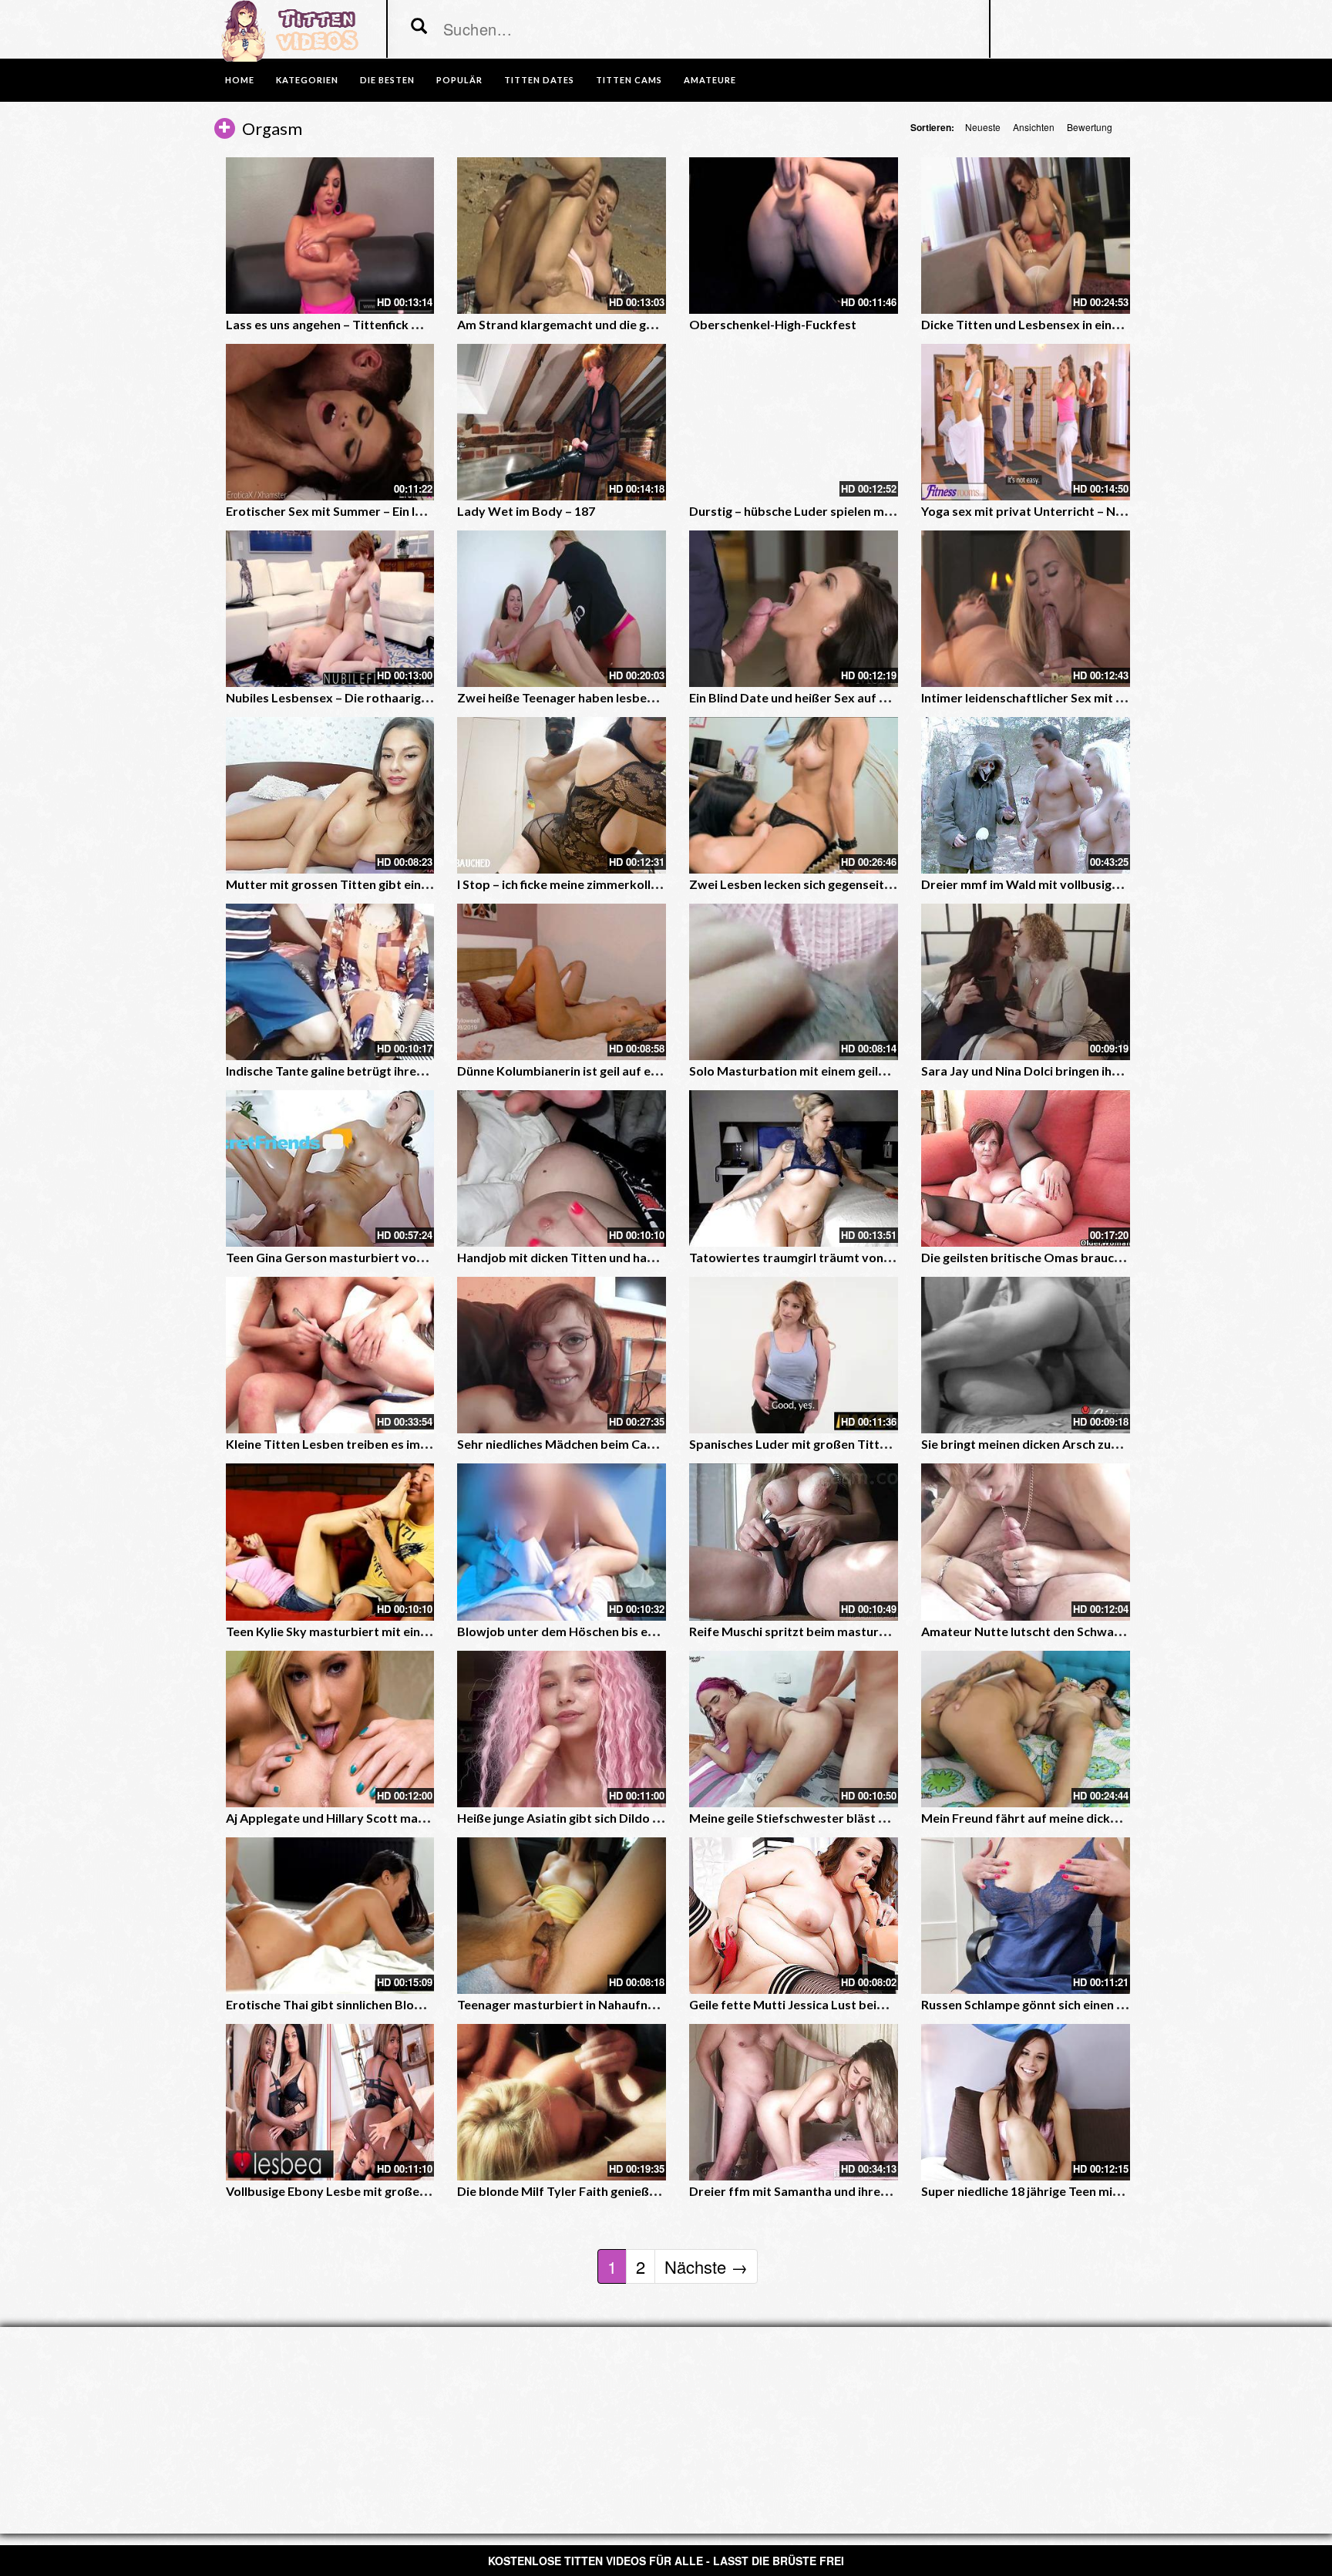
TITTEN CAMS (629, 80)
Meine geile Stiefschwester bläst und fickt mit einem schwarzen (869, 1818)
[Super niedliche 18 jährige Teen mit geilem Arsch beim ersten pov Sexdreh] (1026, 2102)
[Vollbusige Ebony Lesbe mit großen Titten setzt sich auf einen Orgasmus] (330, 2102)
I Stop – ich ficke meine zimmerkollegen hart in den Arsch (617, 884)
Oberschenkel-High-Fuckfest (773, 324)
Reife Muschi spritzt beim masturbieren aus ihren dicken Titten (869, 1631)
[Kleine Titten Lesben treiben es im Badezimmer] (330, 1355)
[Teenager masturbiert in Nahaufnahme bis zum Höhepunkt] (562, 1916)
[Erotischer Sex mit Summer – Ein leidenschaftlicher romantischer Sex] (330, 422)
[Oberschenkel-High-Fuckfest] (794, 236)
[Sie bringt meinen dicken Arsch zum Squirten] (1026, 1355)
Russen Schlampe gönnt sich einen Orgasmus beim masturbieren (1105, 2004)
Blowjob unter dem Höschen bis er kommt (577, 1631)
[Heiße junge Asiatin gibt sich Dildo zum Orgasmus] (562, 1729)
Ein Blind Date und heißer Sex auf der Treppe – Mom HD (848, 697)
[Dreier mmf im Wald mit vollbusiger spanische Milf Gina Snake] (1026, 795)
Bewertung (1090, 127)
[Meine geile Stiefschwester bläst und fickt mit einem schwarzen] (794, 1729)
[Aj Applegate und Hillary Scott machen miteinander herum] (330, 1729)
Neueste (983, 127)
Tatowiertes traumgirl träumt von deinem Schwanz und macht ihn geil (887, 1257)
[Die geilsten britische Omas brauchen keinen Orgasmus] (1026, 1168)
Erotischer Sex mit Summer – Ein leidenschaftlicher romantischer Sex (422, 511)
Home (240, 80)
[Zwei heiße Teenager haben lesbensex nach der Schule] (562, 609)
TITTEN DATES (539, 80)
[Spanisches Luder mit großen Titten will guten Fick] (794, 1355)
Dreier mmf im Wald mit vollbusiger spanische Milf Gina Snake (1098, 884)
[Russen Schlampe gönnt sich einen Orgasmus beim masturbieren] (1026, 1916)
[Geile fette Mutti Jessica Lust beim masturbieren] (794, 1916)
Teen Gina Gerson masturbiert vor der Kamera (359, 1257)
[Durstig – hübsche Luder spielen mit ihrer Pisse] (794, 422)
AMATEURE (710, 80)
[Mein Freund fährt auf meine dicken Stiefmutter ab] (1026, 1729)
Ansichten (1034, 127)
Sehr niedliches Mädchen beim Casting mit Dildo (594, 1444)
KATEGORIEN (307, 80)
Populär (459, 80)
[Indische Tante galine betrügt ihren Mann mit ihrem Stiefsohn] (330, 982)
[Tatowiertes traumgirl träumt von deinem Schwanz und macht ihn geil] (794, 1168)
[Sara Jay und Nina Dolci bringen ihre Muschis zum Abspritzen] (1026, 982)
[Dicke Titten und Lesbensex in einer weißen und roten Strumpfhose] (1026, 236)
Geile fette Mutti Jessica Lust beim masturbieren (829, 2004)
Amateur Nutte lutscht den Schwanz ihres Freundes (1068, 1631)
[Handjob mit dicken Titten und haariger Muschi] (562, 1168)
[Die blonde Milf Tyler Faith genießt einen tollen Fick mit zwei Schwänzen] (562, 2102)
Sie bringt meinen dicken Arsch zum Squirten (1047, 1444)
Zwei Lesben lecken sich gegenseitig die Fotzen (822, 884)
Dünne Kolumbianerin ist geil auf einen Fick (579, 1071)
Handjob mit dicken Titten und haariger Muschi (591, 1257)
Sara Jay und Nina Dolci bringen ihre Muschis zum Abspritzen (1093, 1071)
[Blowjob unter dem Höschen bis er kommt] (562, 1542)
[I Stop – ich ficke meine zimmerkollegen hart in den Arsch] (562, 795)
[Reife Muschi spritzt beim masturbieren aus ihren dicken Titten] (794, 1542)
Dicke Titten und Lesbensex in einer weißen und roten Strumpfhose (1113, 324)
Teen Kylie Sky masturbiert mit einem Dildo (348, 1631)
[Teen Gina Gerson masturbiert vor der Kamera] (330, 1168)
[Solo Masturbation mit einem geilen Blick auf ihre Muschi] (794, 982)
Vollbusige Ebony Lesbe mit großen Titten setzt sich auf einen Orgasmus (432, 2191)
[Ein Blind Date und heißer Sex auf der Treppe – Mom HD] (794, 609)
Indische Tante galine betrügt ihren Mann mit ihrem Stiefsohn (399, 1071)
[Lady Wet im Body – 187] (562, 422)
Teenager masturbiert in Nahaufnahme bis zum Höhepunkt (624, 2004)
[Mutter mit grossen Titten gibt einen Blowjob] (330, 795)
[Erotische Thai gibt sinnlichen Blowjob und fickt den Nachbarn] (330, 1916)
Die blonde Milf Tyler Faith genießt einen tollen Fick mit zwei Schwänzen (661, 2191)
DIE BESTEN (387, 80)
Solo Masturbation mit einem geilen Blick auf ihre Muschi (850, 1071)
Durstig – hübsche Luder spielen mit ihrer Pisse (822, 511)
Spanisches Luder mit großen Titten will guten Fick (832, 1444)
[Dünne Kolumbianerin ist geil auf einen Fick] (562, 982)
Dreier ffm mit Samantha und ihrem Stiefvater (821, 2191)
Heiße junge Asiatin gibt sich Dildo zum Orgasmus (598, 1818)
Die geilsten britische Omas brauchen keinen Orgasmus (1079, 1257)
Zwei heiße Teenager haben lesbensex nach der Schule (611, 697)
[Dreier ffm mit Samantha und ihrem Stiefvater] (794, 2102)
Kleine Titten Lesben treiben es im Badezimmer (361, 1444)
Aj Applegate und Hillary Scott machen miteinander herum (391, 1818)
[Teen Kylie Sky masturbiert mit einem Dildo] (330, 1542)
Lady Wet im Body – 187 (526, 511)
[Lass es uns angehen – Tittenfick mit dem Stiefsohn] (330, 236)
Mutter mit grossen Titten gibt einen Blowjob (355, 884)
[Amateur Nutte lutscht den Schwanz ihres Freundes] (1026, 1542)
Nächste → (706, 2266)
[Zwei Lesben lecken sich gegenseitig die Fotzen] (794, 795)
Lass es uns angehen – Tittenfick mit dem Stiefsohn (371, 324)
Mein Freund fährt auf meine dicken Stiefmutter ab (1066, 1818)
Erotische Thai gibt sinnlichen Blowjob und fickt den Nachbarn (401, 2004)
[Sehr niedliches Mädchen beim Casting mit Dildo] (562, 1355)
